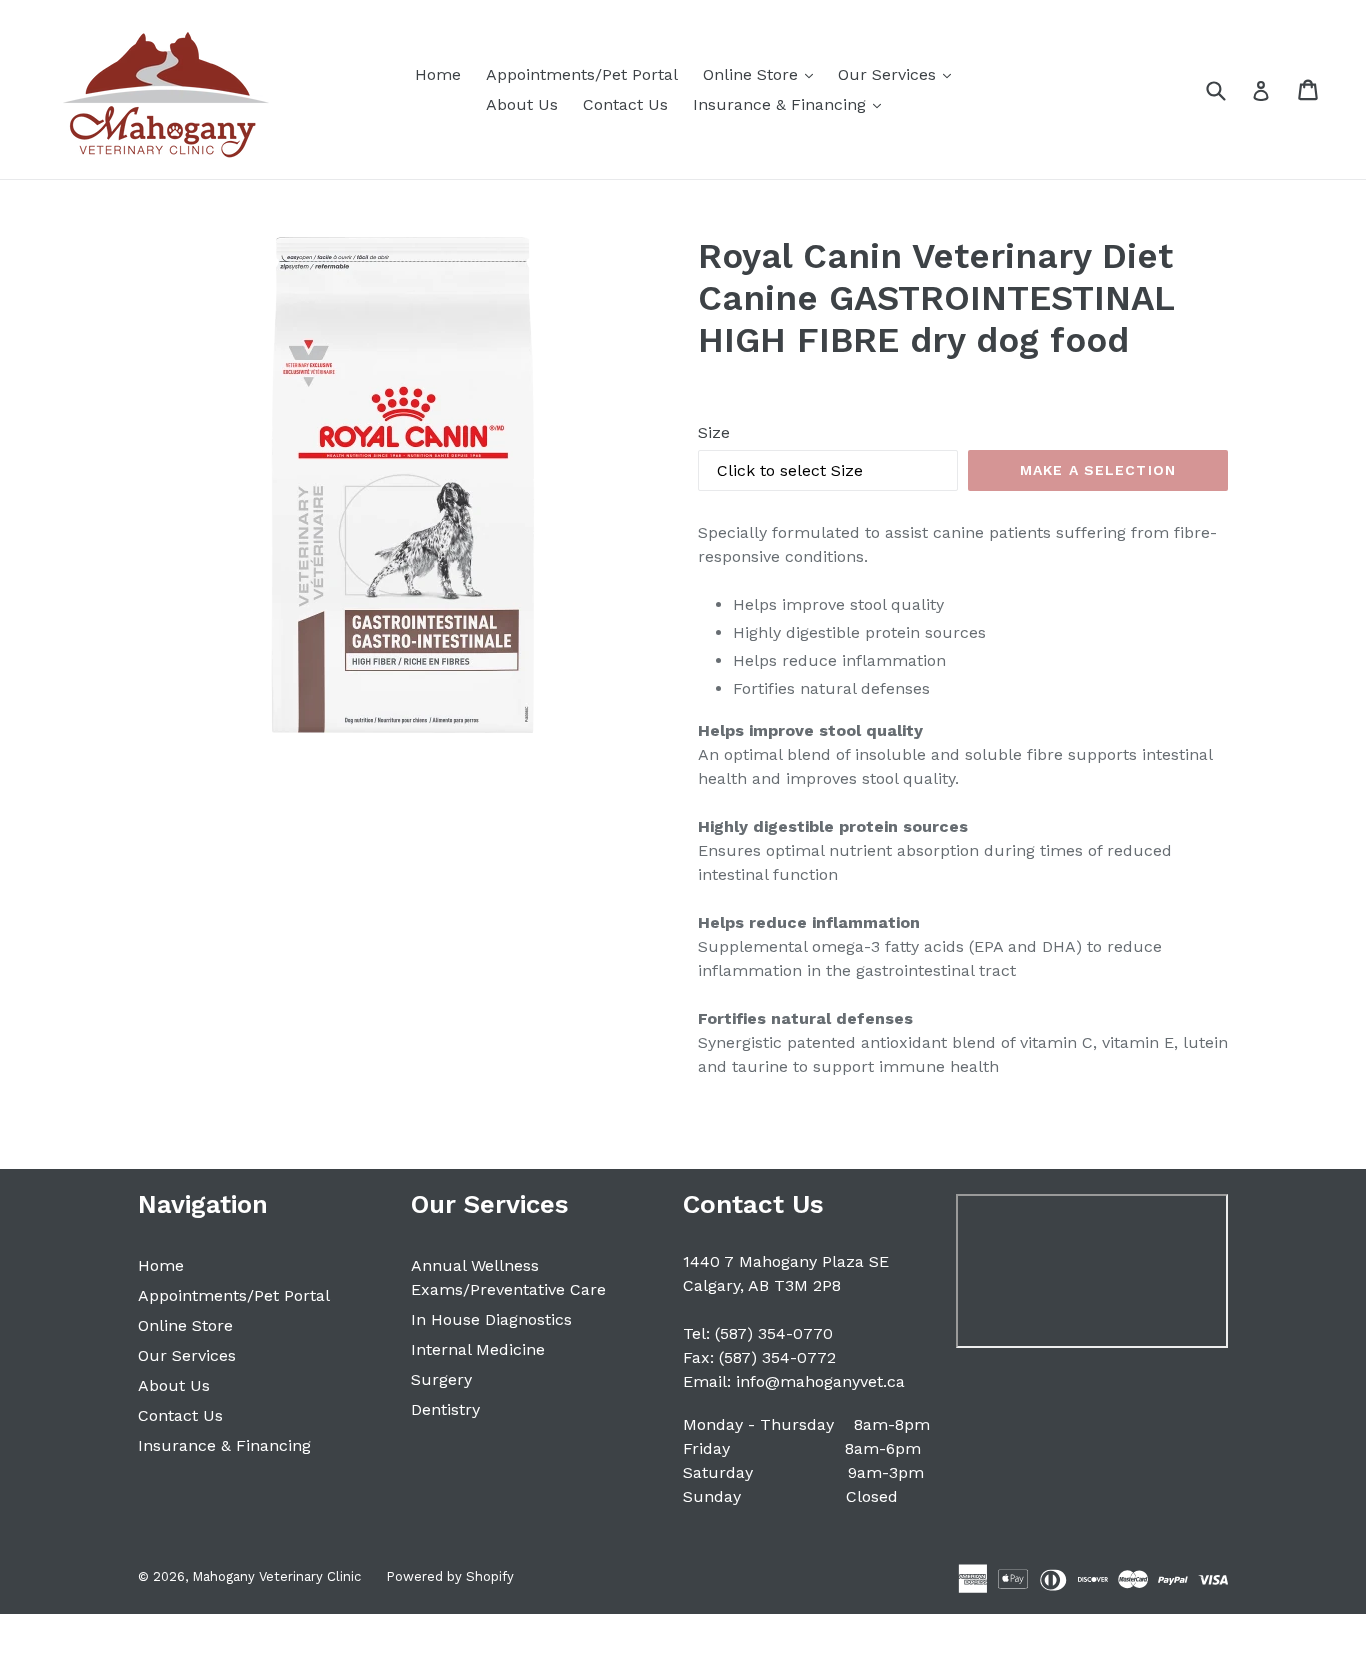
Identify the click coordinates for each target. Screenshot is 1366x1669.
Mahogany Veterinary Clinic (276, 1576)
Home (438, 74)
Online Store (763, 74)
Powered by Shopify (450, 1576)
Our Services (899, 74)
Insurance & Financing (792, 104)
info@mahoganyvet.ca (820, 1381)
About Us (522, 104)
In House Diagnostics (491, 1319)
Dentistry (445, 1409)
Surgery (441, 1379)
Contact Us (625, 104)
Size (714, 432)
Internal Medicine (478, 1349)
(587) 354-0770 (774, 1333)
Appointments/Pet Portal (582, 74)
